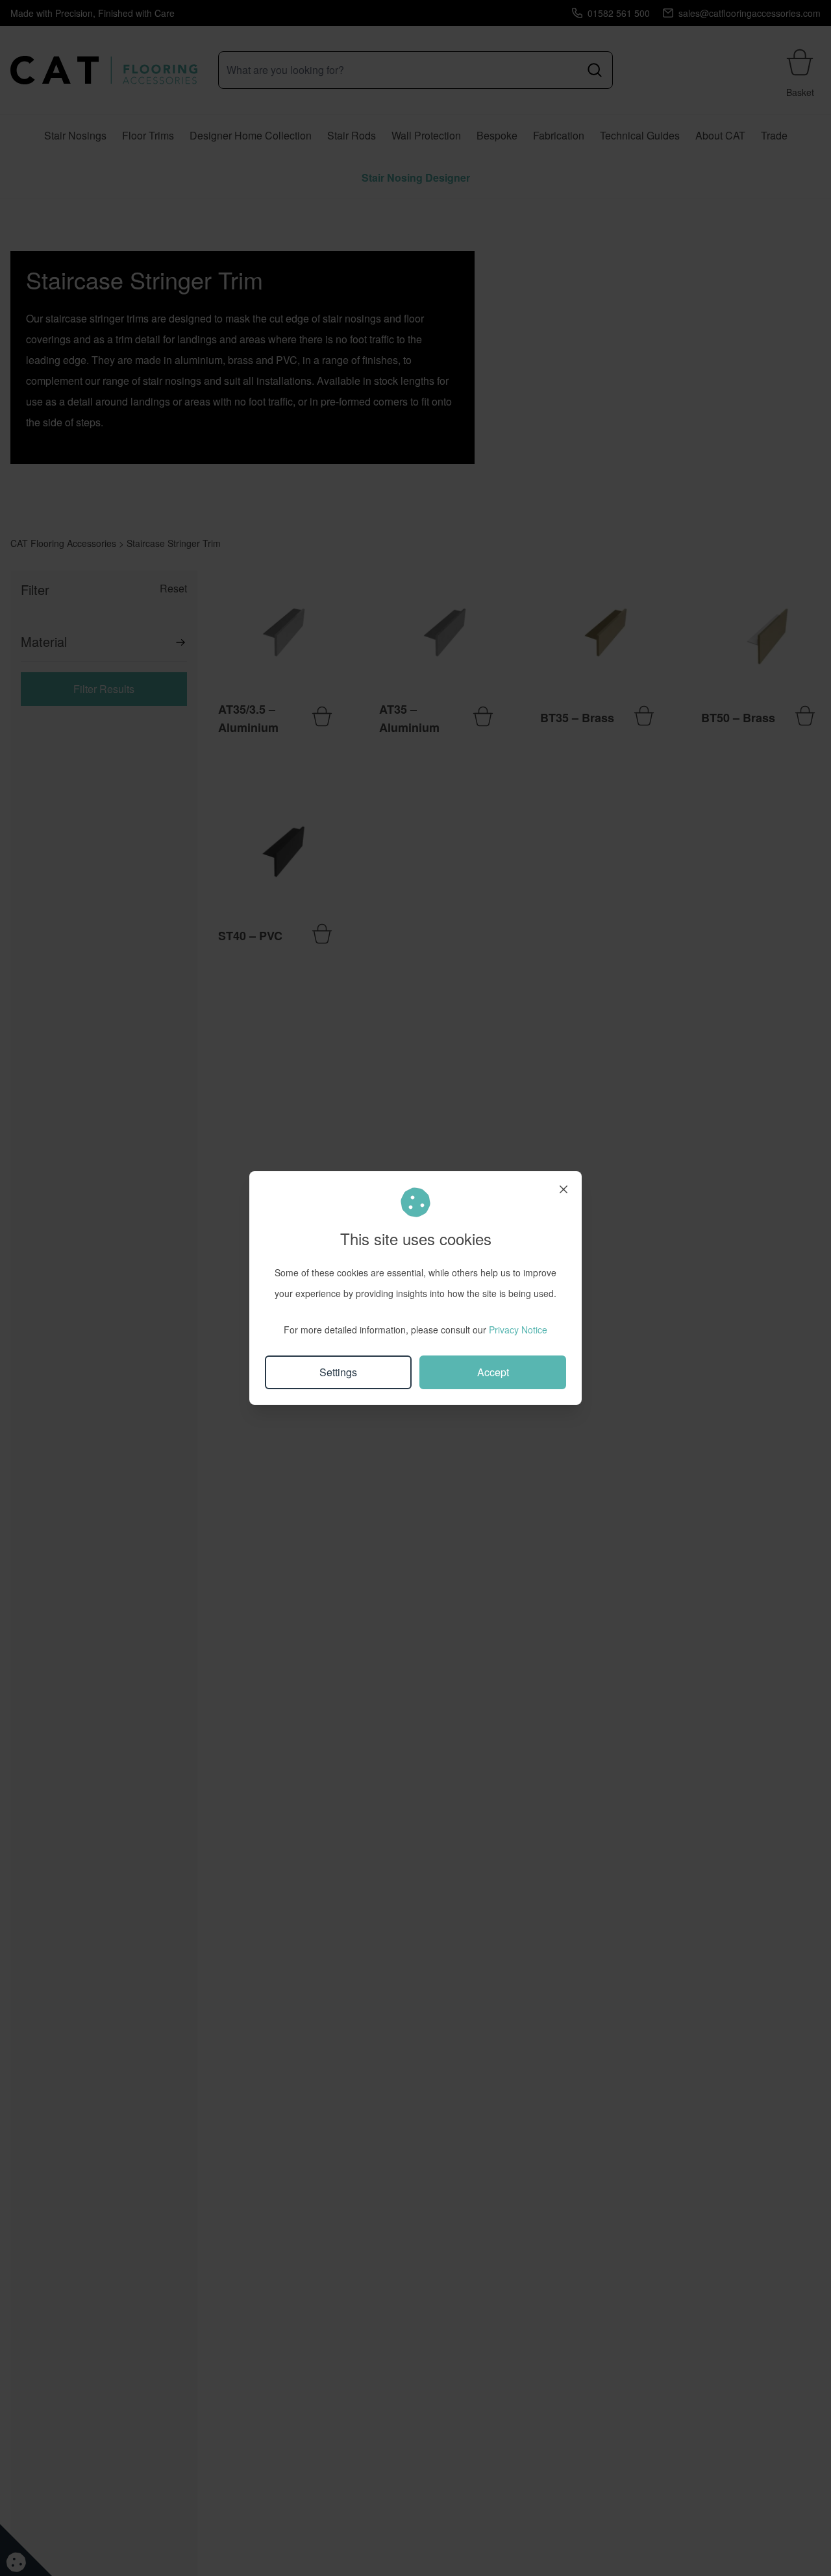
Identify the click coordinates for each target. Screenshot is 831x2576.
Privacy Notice (518, 1330)
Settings (338, 1372)
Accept (493, 1372)
